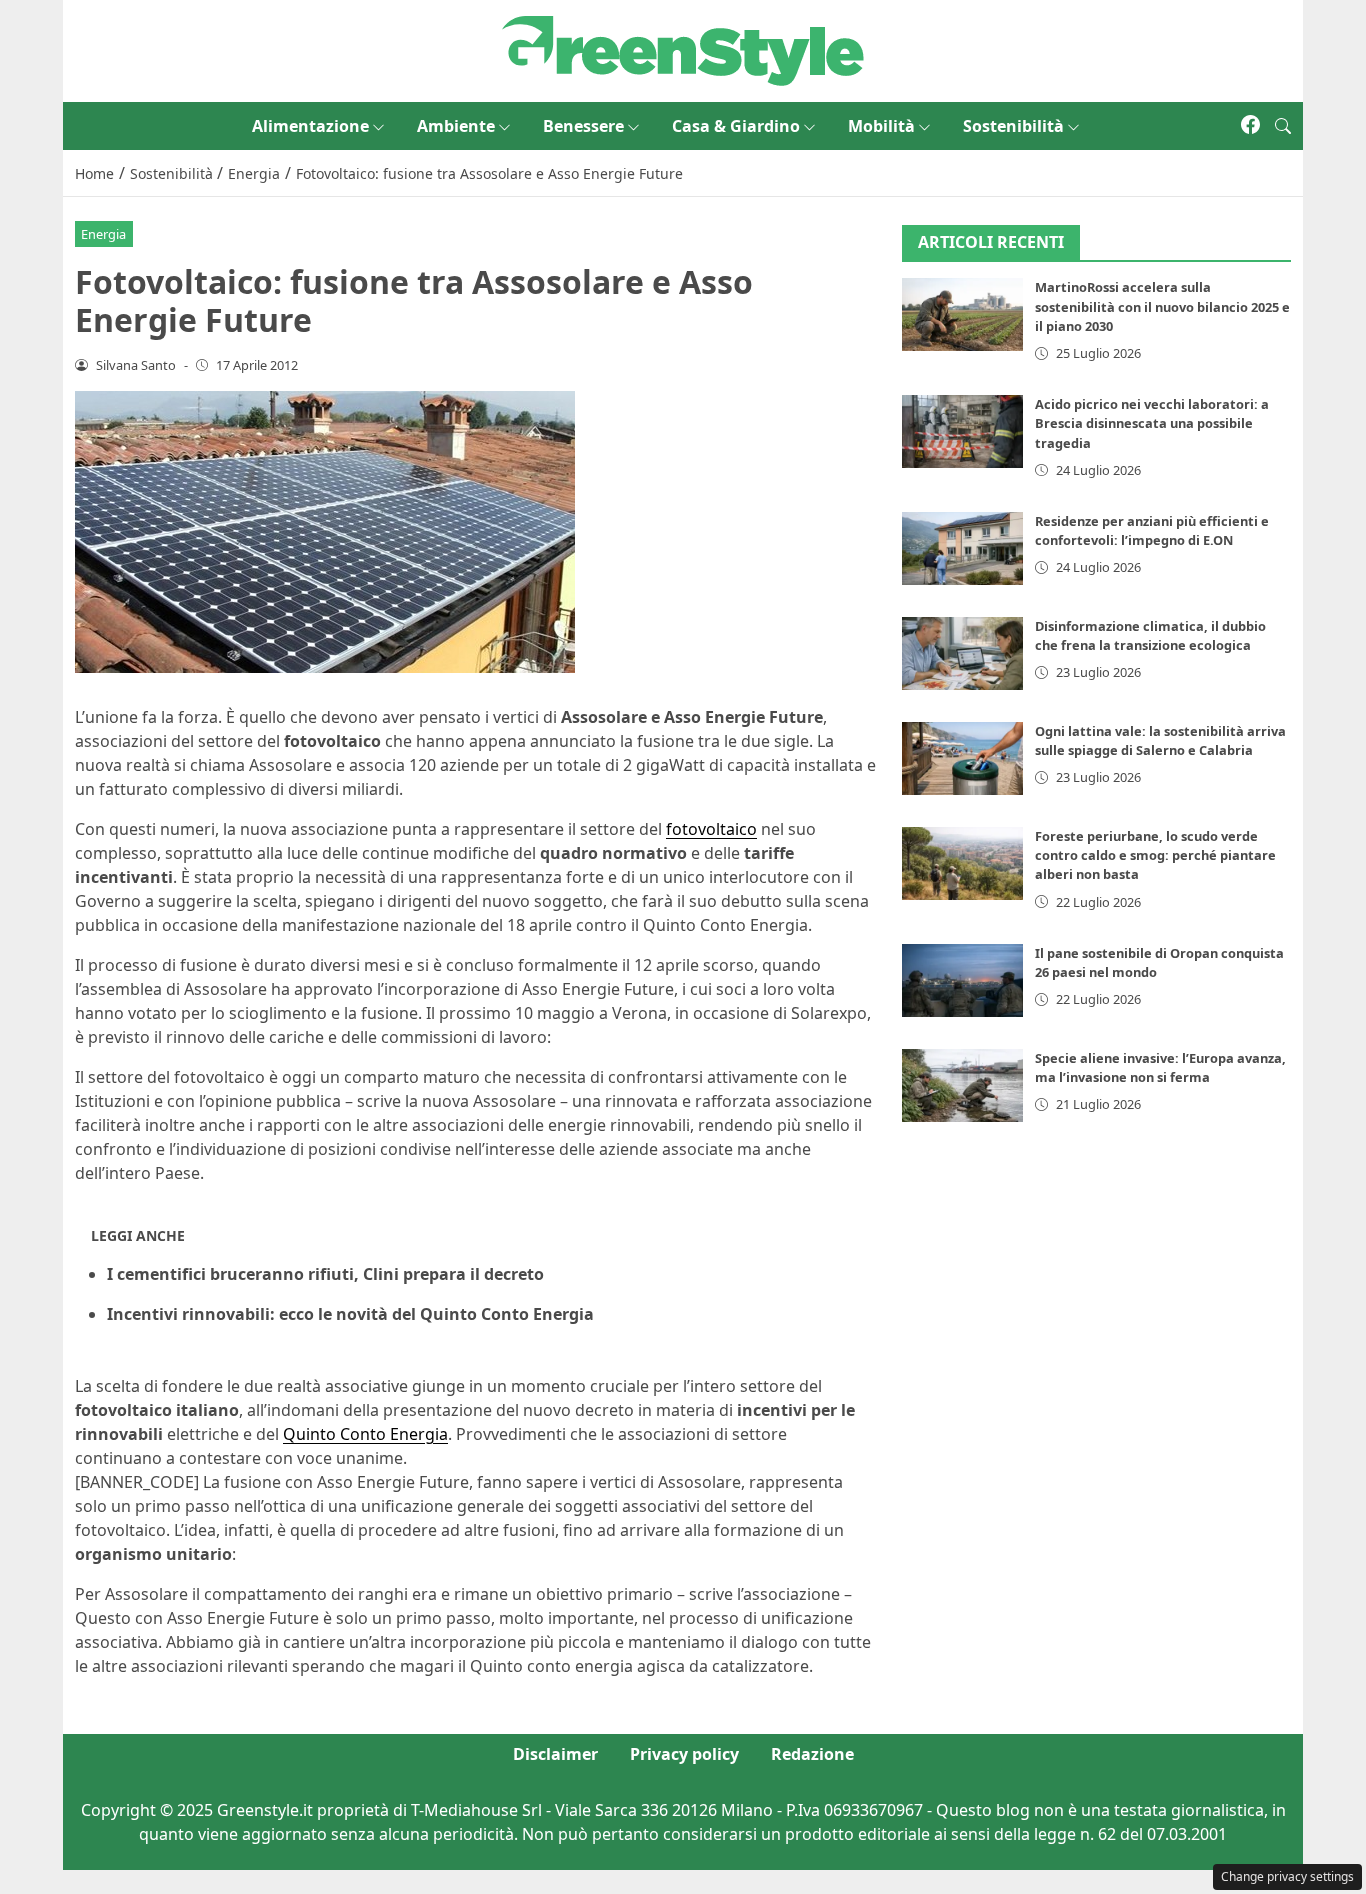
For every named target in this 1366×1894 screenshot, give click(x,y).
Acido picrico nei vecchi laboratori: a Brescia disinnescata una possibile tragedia (1152, 423)
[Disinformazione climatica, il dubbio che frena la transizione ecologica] (963, 653)
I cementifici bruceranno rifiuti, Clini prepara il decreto (325, 1274)
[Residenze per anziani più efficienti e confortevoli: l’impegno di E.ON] (963, 548)
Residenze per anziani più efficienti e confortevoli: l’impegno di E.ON (1152, 530)
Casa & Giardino (736, 126)
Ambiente (456, 126)
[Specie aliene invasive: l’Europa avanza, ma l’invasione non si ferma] (963, 1085)
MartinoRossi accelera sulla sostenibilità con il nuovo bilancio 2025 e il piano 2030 (1162, 307)
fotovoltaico (711, 829)
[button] (1283, 126)
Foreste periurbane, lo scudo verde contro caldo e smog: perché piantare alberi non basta (1155, 855)
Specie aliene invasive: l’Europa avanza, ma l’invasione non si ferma (1160, 1067)
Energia (103, 234)
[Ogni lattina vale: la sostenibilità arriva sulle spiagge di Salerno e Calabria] (963, 758)
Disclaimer (555, 1754)
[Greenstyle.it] (683, 49)
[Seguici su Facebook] (1250, 126)
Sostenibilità (1013, 126)
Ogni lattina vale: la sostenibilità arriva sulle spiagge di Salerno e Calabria (1160, 740)
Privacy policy (684, 1754)
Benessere (583, 126)
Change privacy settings (1287, 1876)
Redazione (812, 1754)
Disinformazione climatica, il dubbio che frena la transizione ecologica (1150, 635)
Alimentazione (310, 126)
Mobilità (881, 126)
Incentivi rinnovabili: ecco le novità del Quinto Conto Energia (350, 1314)
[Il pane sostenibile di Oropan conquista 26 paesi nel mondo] (963, 980)
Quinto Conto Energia (365, 1434)
